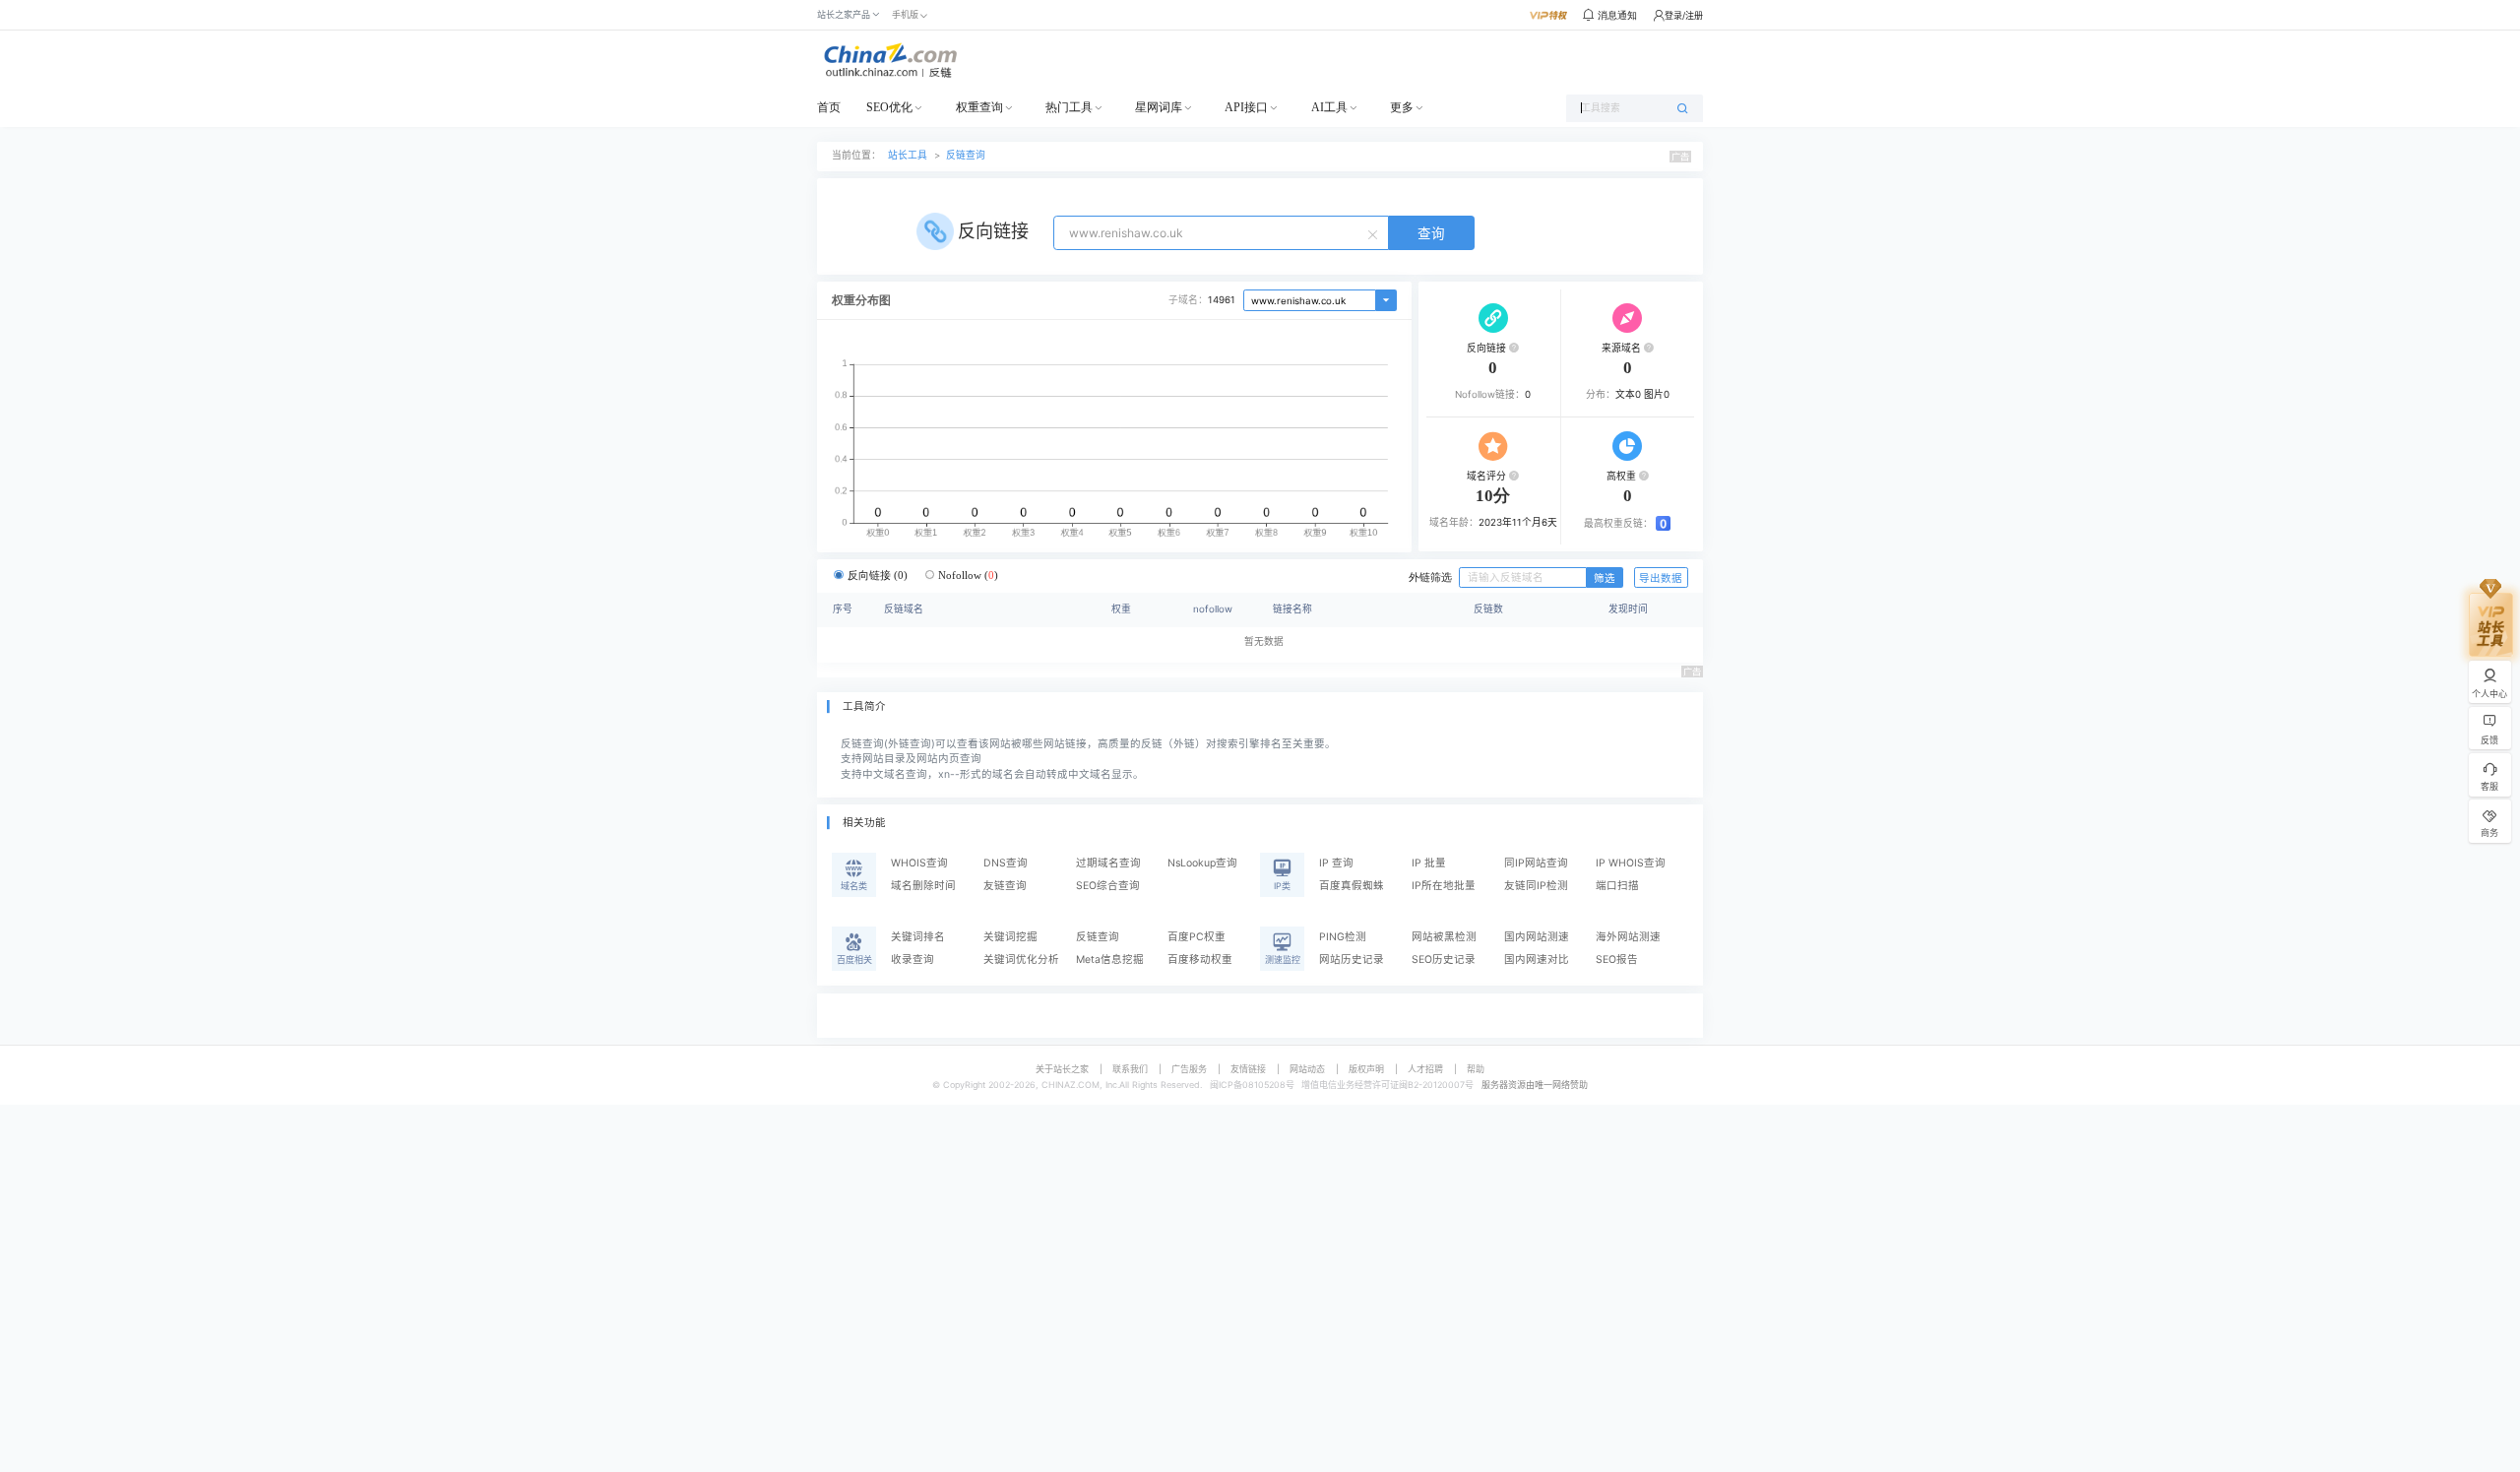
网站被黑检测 (1444, 937)
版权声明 (1366, 1069)
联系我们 (1130, 1069)
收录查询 (913, 960)
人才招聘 (1425, 1069)
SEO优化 (889, 107)
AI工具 (1329, 107)
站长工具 (908, 155)
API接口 (1246, 107)
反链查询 (966, 155)
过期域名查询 (1108, 863)
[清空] (1375, 233)
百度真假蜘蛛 (1352, 886)
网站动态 (1307, 1069)
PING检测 (1343, 937)
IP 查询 (1336, 863)
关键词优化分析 (1021, 960)
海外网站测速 (1628, 937)
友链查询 (1005, 886)
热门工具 (1069, 107)
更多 (1402, 107)
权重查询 (979, 107)
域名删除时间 (923, 886)
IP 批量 (1429, 863)
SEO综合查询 (1108, 886)
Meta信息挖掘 (1110, 960)
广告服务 (1189, 1069)
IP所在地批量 (1444, 886)
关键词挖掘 (1010, 937)
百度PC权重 (1197, 937)
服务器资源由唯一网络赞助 (1535, 1085)
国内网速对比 (1537, 960)
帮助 (1476, 1069)
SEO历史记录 (1444, 960)
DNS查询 (1006, 863)
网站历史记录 (1352, 960)
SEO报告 (1617, 960)
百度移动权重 (1200, 960)
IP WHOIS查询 (1631, 863)
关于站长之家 (1062, 1069)
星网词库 (1159, 107)
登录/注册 (1684, 15)
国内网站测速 (1537, 937)
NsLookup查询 (1202, 863)
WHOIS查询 (919, 863)
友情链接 (1248, 1069)
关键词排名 (918, 937)
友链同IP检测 (1536, 886)
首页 (829, 107)
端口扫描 (1617, 886)
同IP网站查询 (1536, 863)
